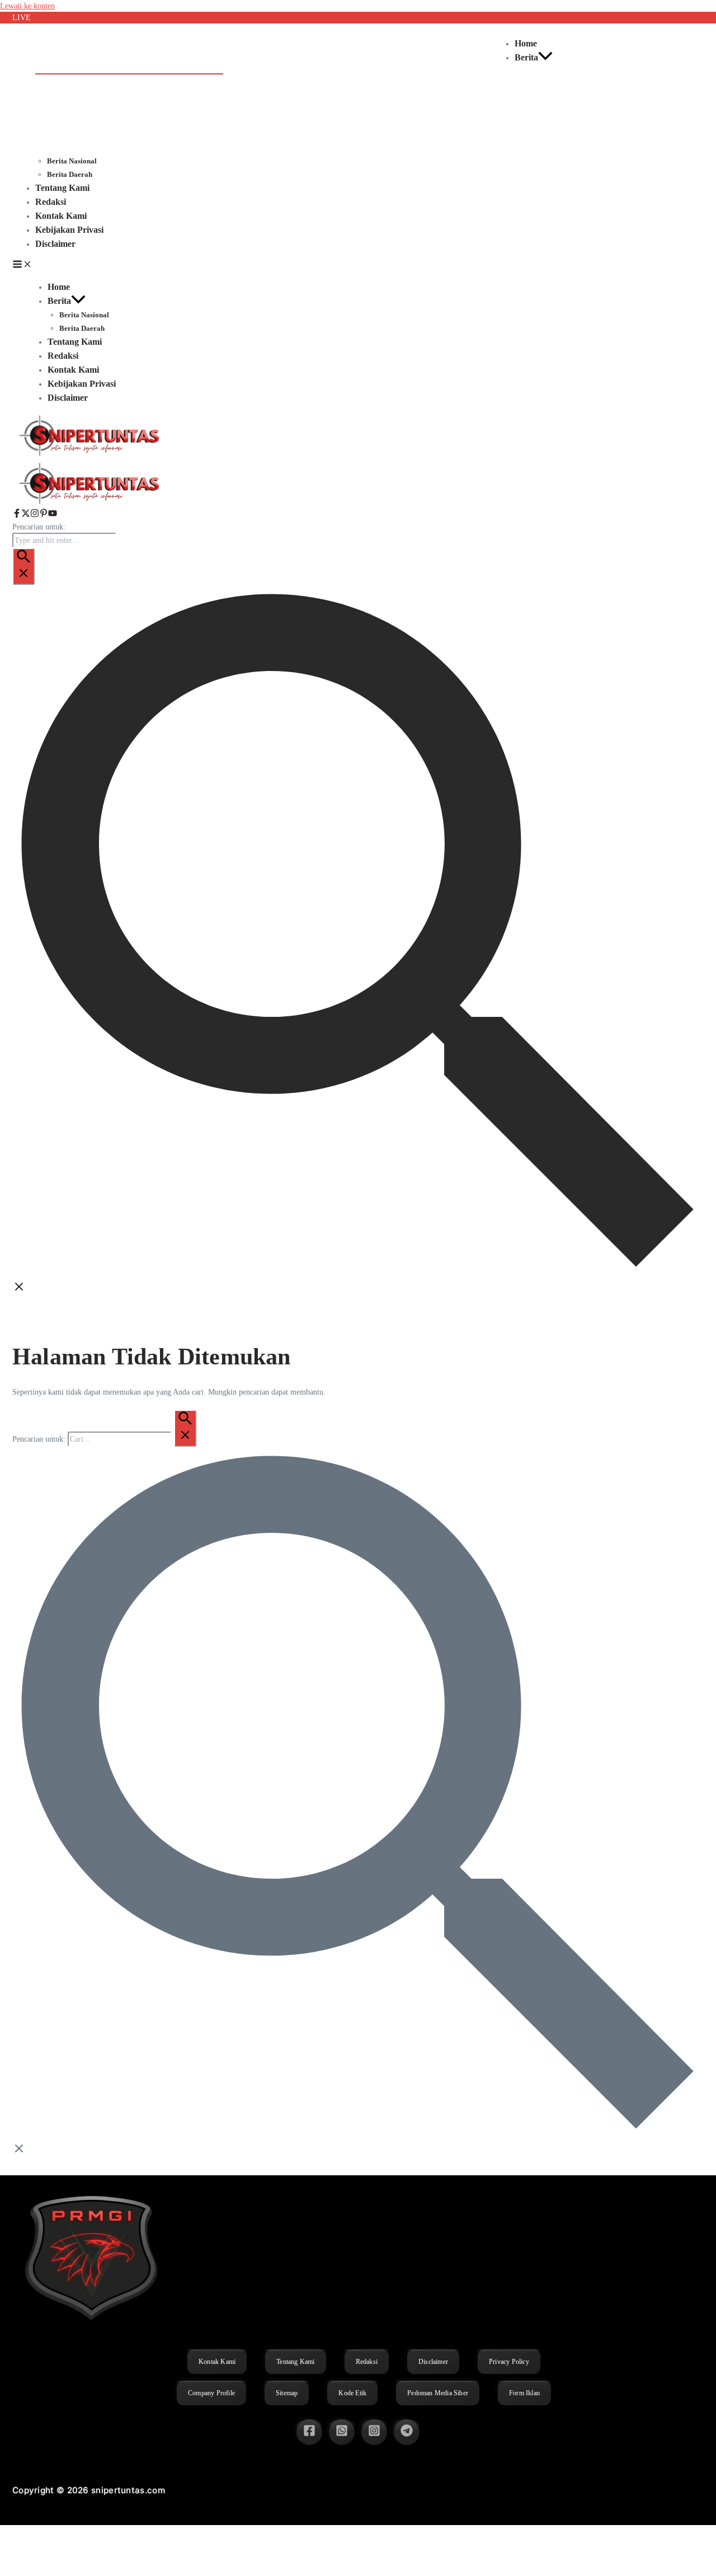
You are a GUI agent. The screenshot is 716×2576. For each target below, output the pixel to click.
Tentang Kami (62, 188)
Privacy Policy (509, 2362)
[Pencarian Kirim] (23, 566)
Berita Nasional (72, 161)
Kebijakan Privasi (69, 230)
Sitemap (287, 2393)
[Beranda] (91, 503)
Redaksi (51, 202)
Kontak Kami (61, 216)
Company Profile (211, 2393)
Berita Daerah (70, 174)
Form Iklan (524, 2393)
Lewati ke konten (27, 6)
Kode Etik (352, 2393)
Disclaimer (55, 244)
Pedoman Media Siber (438, 2393)
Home (526, 43)
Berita (526, 57)
